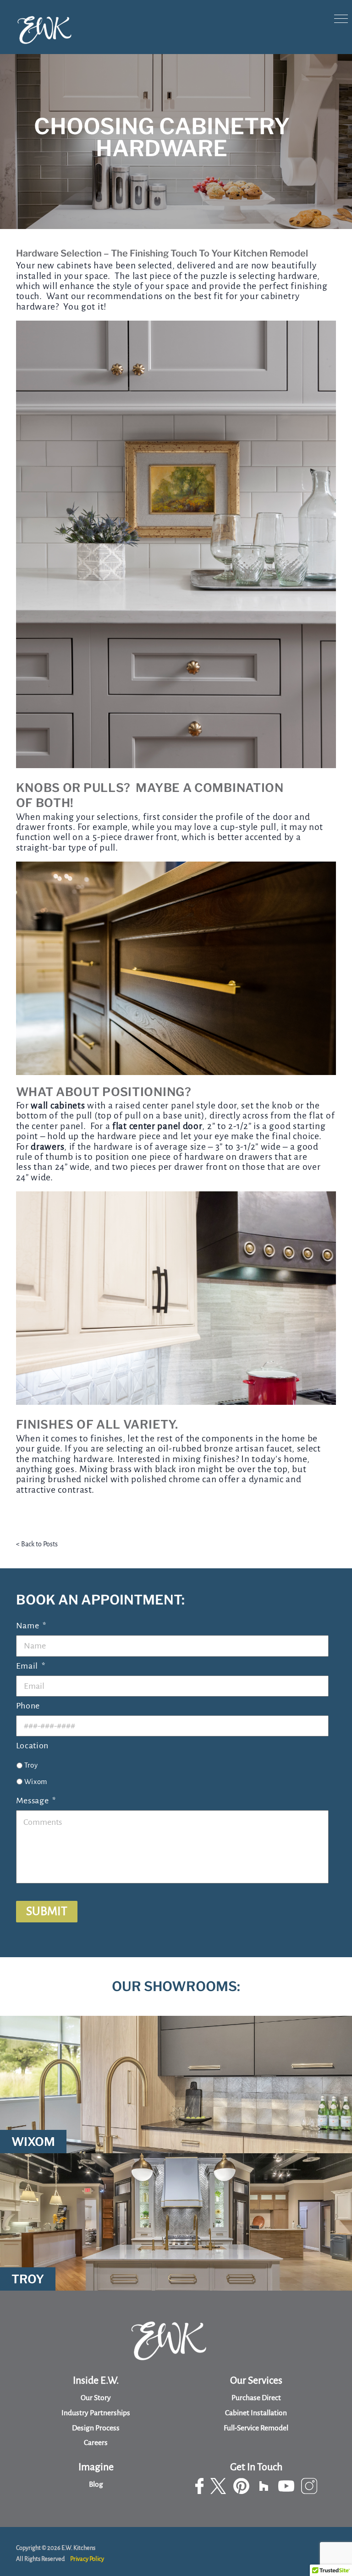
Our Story (96, 2398)
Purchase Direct (256, 2398)
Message (36, 1801)
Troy (31, 1765)
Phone (28, 1706)
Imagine (96, 2467)
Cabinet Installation (256, 2413)
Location (33, 1746)
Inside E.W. (96, 2380)
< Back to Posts (37, 1544)
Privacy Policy (87, 2559)
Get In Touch (256, 2467)
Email (31, 1666)
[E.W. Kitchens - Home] (45, 30)
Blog (96, 2484)
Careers (96, 2443)
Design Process (96, 2428)
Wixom (36, 1782)
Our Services (256, 2380)
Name (31, 1626)
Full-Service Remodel (256, 2428)
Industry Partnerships (96, 2413)
